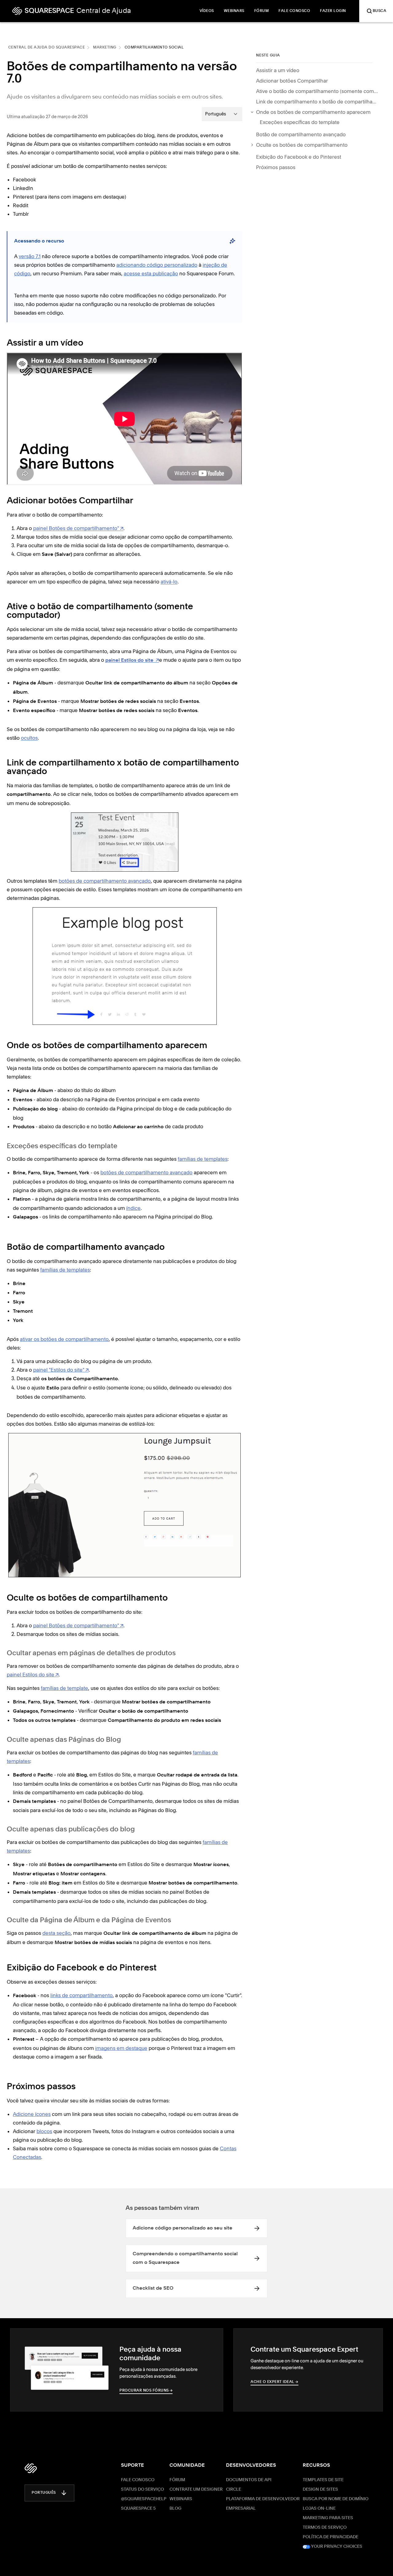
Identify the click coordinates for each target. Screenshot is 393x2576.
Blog (175, 2508)
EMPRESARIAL (241, 2508)
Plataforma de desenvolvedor (263, 2499)
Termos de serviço (325, 2528)
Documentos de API (249, 2480)
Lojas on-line (319, 2508)
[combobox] (222, 114)
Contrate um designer (196, 2489)
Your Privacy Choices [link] (336, 2547)
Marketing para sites (328, 2518)
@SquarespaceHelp (144, 2499)
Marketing (105, 48)
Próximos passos (276, 167)
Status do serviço (142, 2489)
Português (44, 2493)
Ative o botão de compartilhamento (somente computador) (317, 91)
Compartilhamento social (154, 48)
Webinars (181, 2499)
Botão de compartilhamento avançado (301, 134)
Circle (233, 2489)
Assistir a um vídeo (278, 70)
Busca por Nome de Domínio (336, 2499)
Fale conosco (138, 2480)
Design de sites (320, 2489)
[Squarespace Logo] (31, 2468)
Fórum (177, 2480)
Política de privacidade (331, 2537)
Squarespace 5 (138, 2508)
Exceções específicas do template (300, 122)
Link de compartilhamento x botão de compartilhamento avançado (317, 102)
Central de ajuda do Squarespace (47, 48)
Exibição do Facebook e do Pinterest (299, 157)
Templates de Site (323, 2480)
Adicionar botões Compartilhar (292, 81)
